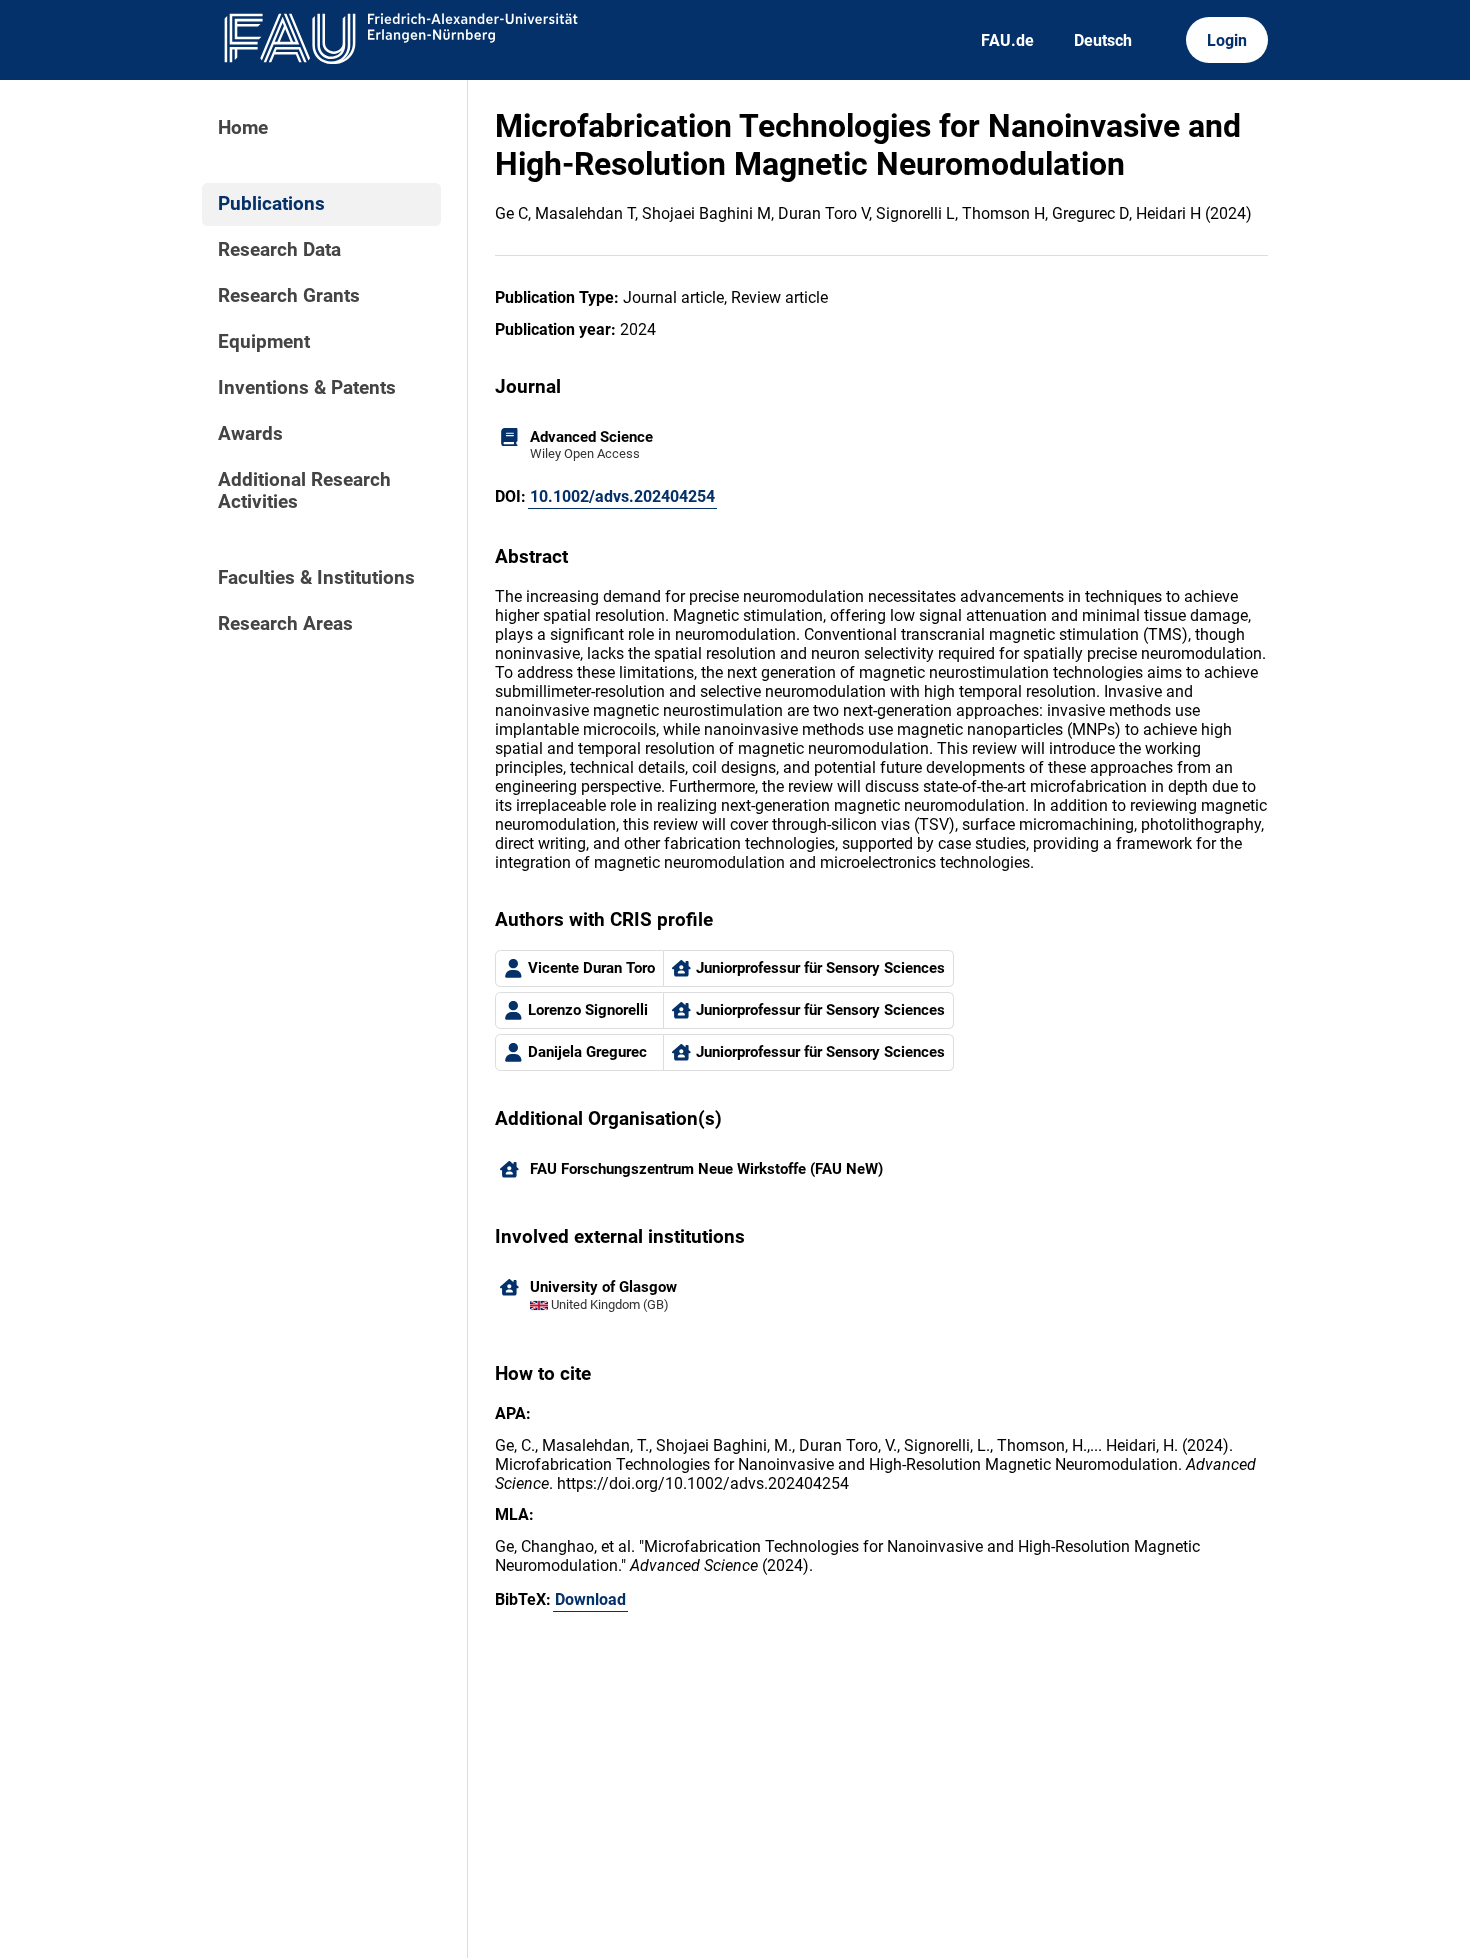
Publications (271, 204)
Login (1227, 40)
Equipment (264, 342)
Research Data (279, 250)
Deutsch (1103, 40)
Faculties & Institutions (316, 578)
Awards (250, 434)
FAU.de (1007, 40)
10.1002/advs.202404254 (622, 496)
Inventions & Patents (307, 388)
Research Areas (285, 624)
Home (243, 128)
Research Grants (289, 296)
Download (590, 1599)
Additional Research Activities (304, 491)
